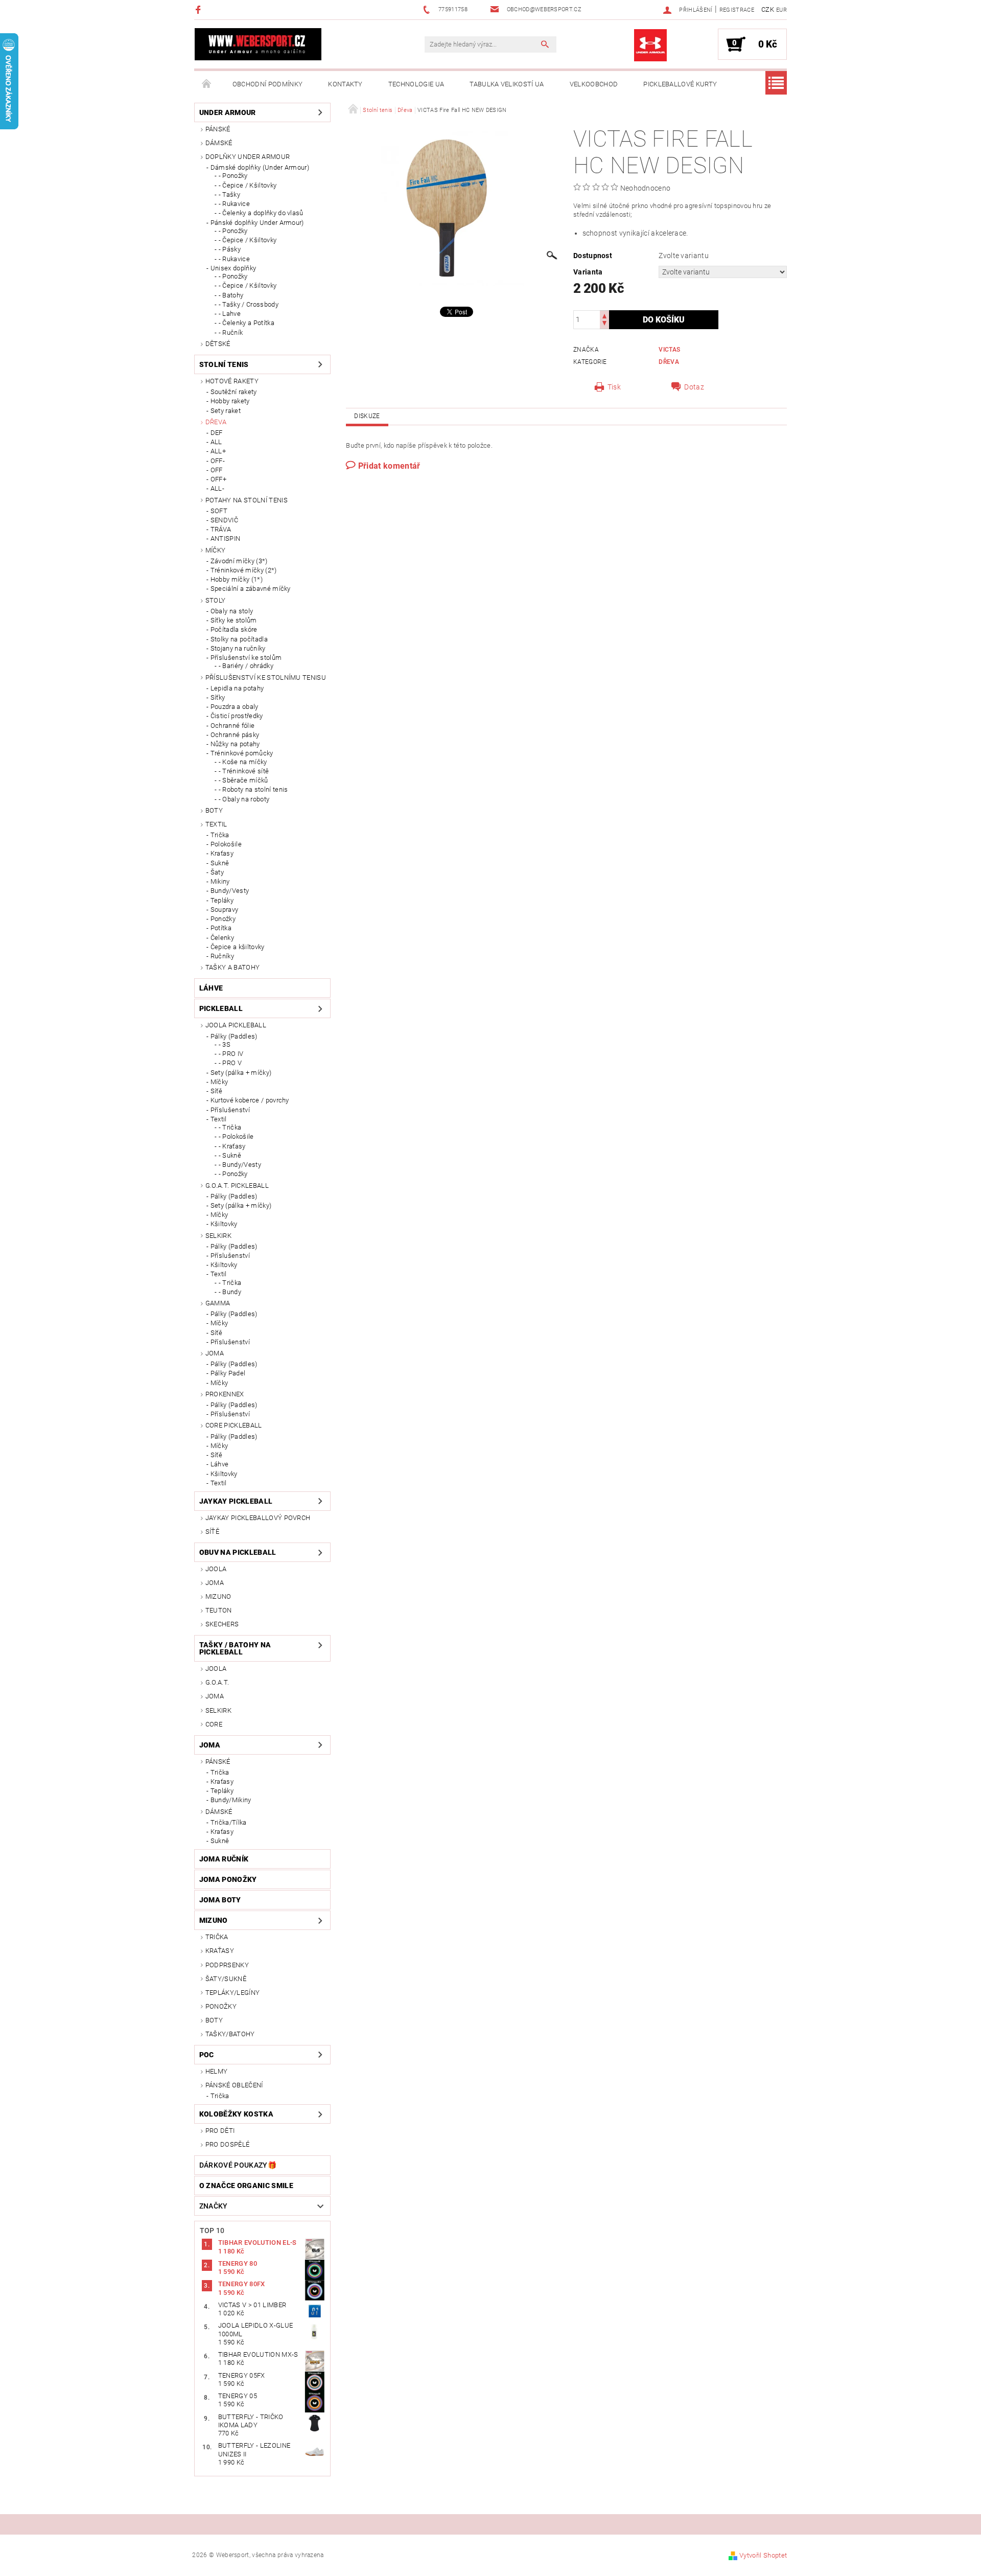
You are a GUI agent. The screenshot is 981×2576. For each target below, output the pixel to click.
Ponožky (223, 919)
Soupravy (225, 910)
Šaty (217, 872)
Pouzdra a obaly (235, 707)
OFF (217, 470)
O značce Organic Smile (246, 2186)
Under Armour (228, 112)
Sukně (220, 863)
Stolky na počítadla (239, 639)
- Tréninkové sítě (244, 771)
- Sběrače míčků (243, 780)
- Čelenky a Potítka (247, 323)
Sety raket (226, 411)
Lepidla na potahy (237, 688)
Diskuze (367, 416)
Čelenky (222, 938)
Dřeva (216, 422)
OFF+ (218, 479)
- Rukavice (234, 204)
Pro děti (220, 2131)
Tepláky (222, 900)
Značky (214, 2206)
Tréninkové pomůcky (242, 753)
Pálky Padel (228, 1373)
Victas (669, 350)
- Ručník (231, 332)
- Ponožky (233, 176)
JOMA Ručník (224, 1859)
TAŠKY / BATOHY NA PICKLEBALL (235, 1648)
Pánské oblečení (234, 2085)
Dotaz (694, 387)
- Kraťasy (232, 1146)
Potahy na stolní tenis (247, 500)
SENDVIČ (224, 520)
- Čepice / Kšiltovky (248, 185)
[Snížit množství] (604, 324)
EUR (781, 10)
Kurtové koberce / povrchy (250, 1100)
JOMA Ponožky (228, 1879)
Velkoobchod (594, 84)
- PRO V (230, 1063)
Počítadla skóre (234, 629)
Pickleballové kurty (680, 84)
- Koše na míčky (243, 762)
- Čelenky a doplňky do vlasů (261, 213)
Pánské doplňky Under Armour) (257, 223)
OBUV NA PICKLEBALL (238, 1552)
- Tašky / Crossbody (249, 304)
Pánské (218, 129)
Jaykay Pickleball (236, 1501)
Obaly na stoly (232, 611)
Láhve (211, 988)
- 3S (225, 1044)
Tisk (614, 387)
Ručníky (222, 956)
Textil (216, 824)
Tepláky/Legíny (232, 1993)
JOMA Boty (220, 1900)
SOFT (219, 511)
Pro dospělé (228, 2144)
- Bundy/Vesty (240, 1165)
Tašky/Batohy (230, 2034)
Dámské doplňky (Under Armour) (260, 167)
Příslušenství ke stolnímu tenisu (266, 677)
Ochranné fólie (232, 726)
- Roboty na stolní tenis (253, 789)
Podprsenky (227, 1965)
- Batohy (231, 295)
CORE (214, 1724)
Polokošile (226, 844)
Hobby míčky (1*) (237, 579)
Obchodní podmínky (267, 84)
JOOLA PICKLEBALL (236, 1025)
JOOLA (216, 1569)
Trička (220, 835)
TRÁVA (221, 529)
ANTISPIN (226, 538)
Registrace (737, 10)
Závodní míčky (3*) (239, 561)
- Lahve (230, 314)
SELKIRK (218, 1236)
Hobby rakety (230, 401)
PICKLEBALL (221, 1008)
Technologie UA (416, 84)
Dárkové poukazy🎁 (238, 2165)
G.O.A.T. (217, 1682)
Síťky (218, 697)
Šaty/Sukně (226, 1979)
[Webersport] (258, 44)
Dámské (219, 143)
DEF (217, 433)
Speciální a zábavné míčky (251, 589)
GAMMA (218, 1303)
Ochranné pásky (235, 735)
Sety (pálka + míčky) (241, 1073)
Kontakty (345, 84)
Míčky (216, 550)
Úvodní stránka (207, 84)
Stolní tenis (224, 364)
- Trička (230, 1127)
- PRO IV (231, 1054)
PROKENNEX (225, 1394)
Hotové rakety (232, 381)
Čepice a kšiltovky (238, 947)
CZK (768, 9)
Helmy (217, 2071)
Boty (214, 810)
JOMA (215, 1353)
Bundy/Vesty (230, 891)
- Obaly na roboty (244, 799)
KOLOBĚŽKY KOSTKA (236, 2114)
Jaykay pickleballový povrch (258, 1518)
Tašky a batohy (232, 967)
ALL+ (218, 451)
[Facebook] (200, 9)
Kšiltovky (224, 1224)
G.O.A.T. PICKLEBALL (237, 1186)
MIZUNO (218, 1596)
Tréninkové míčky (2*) (244, 570)
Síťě (216, 1091)
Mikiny (220, 881)
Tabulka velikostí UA (507, 84)
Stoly (216, 600)
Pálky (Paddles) (234, 1036)
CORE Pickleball (234, 1425)
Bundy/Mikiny (231, 1800)
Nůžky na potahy (235, 744)
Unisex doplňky (233, 268)
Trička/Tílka (229, 1822)
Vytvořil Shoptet (763, 2555)
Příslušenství (230, 1110)
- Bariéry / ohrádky (246, 666)
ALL (216, 442)
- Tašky (229, 194)
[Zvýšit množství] (604, 315)
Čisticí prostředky (237, 716)
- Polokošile (236, 1136)
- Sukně (230, 1155)
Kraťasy (222, 853)
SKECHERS (222, 1624)
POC (207, 2055)
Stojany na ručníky (238, 648)
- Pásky (230, 249)
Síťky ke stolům (234, 620)
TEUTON (219, 1610)
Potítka (221, 928)
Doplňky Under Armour (248, 157)
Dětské (218, 344)
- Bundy (230, 1292)
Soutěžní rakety (234, 392)
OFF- (218, 461)
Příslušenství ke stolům (246, 658)
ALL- (217, 488)
